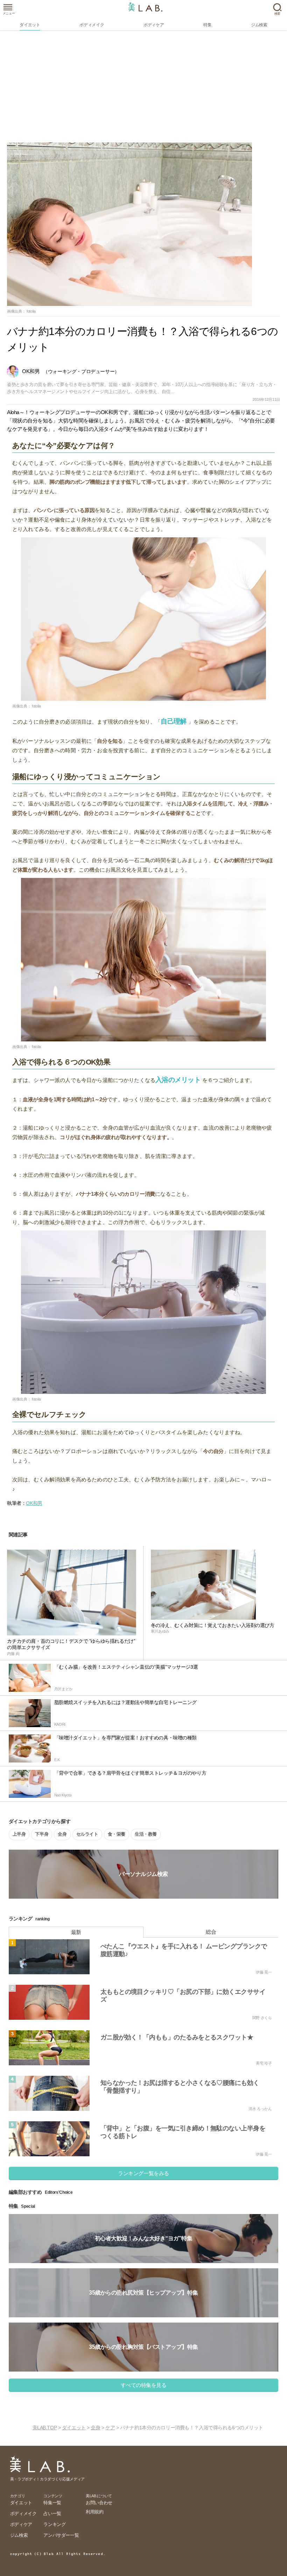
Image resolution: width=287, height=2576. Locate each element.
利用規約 (94, 2512)
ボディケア (21, 2524)
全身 (62, 1834)
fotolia (31, 311)
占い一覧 (52, 2514)
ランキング (54, 2524)
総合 (211, 1932)
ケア (110, 2428)
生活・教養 (146, 1834)
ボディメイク (23, 2514)
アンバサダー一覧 (61, 2535)
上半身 (19, 1834)
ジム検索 (19, 2535)
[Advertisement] (143, 90)
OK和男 (34, 1503)
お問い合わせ (99, 2503)
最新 (76, 1932)
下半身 (42, 1834)
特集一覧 (52, 2503)
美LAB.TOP (45, 2428)
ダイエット (74, 2428)
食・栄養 (117, 1834)
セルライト (87, 1834)
